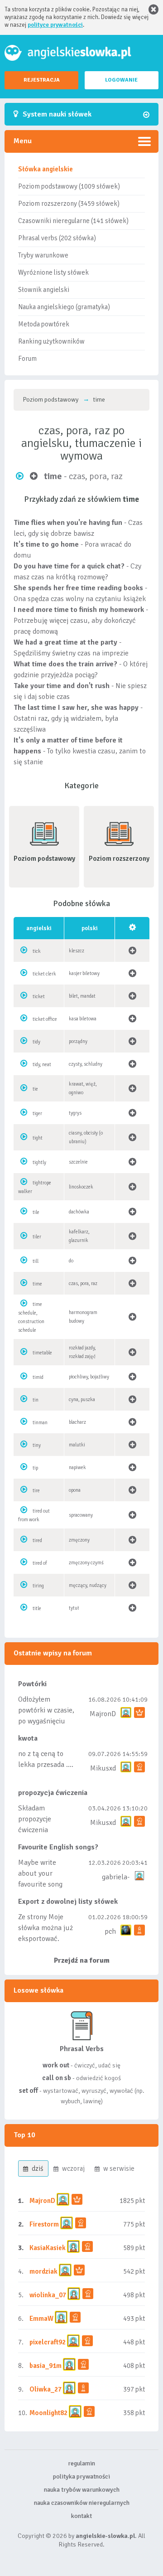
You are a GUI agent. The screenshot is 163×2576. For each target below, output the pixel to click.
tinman (40, 1423)
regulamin (81, 2463)
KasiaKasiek (48, 2248)
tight (38, 1138)
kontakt (81, 2516)
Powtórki (32, 1684)
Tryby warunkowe (43, 255)
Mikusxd (103, 1768)
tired (37, 1540)
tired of (40, 1563)
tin (36, 1400)
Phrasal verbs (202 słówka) (57, 238)
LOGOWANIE (121, 80)
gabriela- (116, 1877)
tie (35, 1089)
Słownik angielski (44, 290)
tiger (37, 1113)
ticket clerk (44, 974)
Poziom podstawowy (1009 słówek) (69, 186)
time (37, 1284)
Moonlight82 (48, 2413)
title (37, 1608)
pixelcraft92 (48, 2342)
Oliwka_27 (46, 2389)
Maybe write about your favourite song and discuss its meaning (41, 1884)
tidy (36, 1042)
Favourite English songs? (58, 1847)
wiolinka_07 (48, 2295)
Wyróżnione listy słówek (53, 272)
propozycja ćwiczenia (53, 1793)
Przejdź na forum (82, 1960)
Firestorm (44, 2224)
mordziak (43, 2271)
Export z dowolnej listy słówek (68, 1902)
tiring (38, 1586)
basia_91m (46, 2366)
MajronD (103, 1714)
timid (38, 1377)
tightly (39, 1162)
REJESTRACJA (42, 80)
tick (37, 951)
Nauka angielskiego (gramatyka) (64, 307)
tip (35, 1468)
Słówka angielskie (46, 169)
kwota (28, 1738)
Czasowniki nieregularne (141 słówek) (73, 221)
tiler (37, 1237)
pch (110, 1931)
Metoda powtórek (44, 324)
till (36, 1261)
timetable (42, 1353)
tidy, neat (42, 1065)
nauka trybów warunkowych (82, 2490)
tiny (37, 1445)
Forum (27, 359)
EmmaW (41, 2319)
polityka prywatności (81, 2477)
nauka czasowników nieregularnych (82, 2503)
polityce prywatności (55, 25)
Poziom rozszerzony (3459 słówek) (69, 204)
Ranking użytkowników (51, 341)
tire (36, 1491)
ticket (39, 997)
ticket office (45, 1019)
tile (36, 1212)
